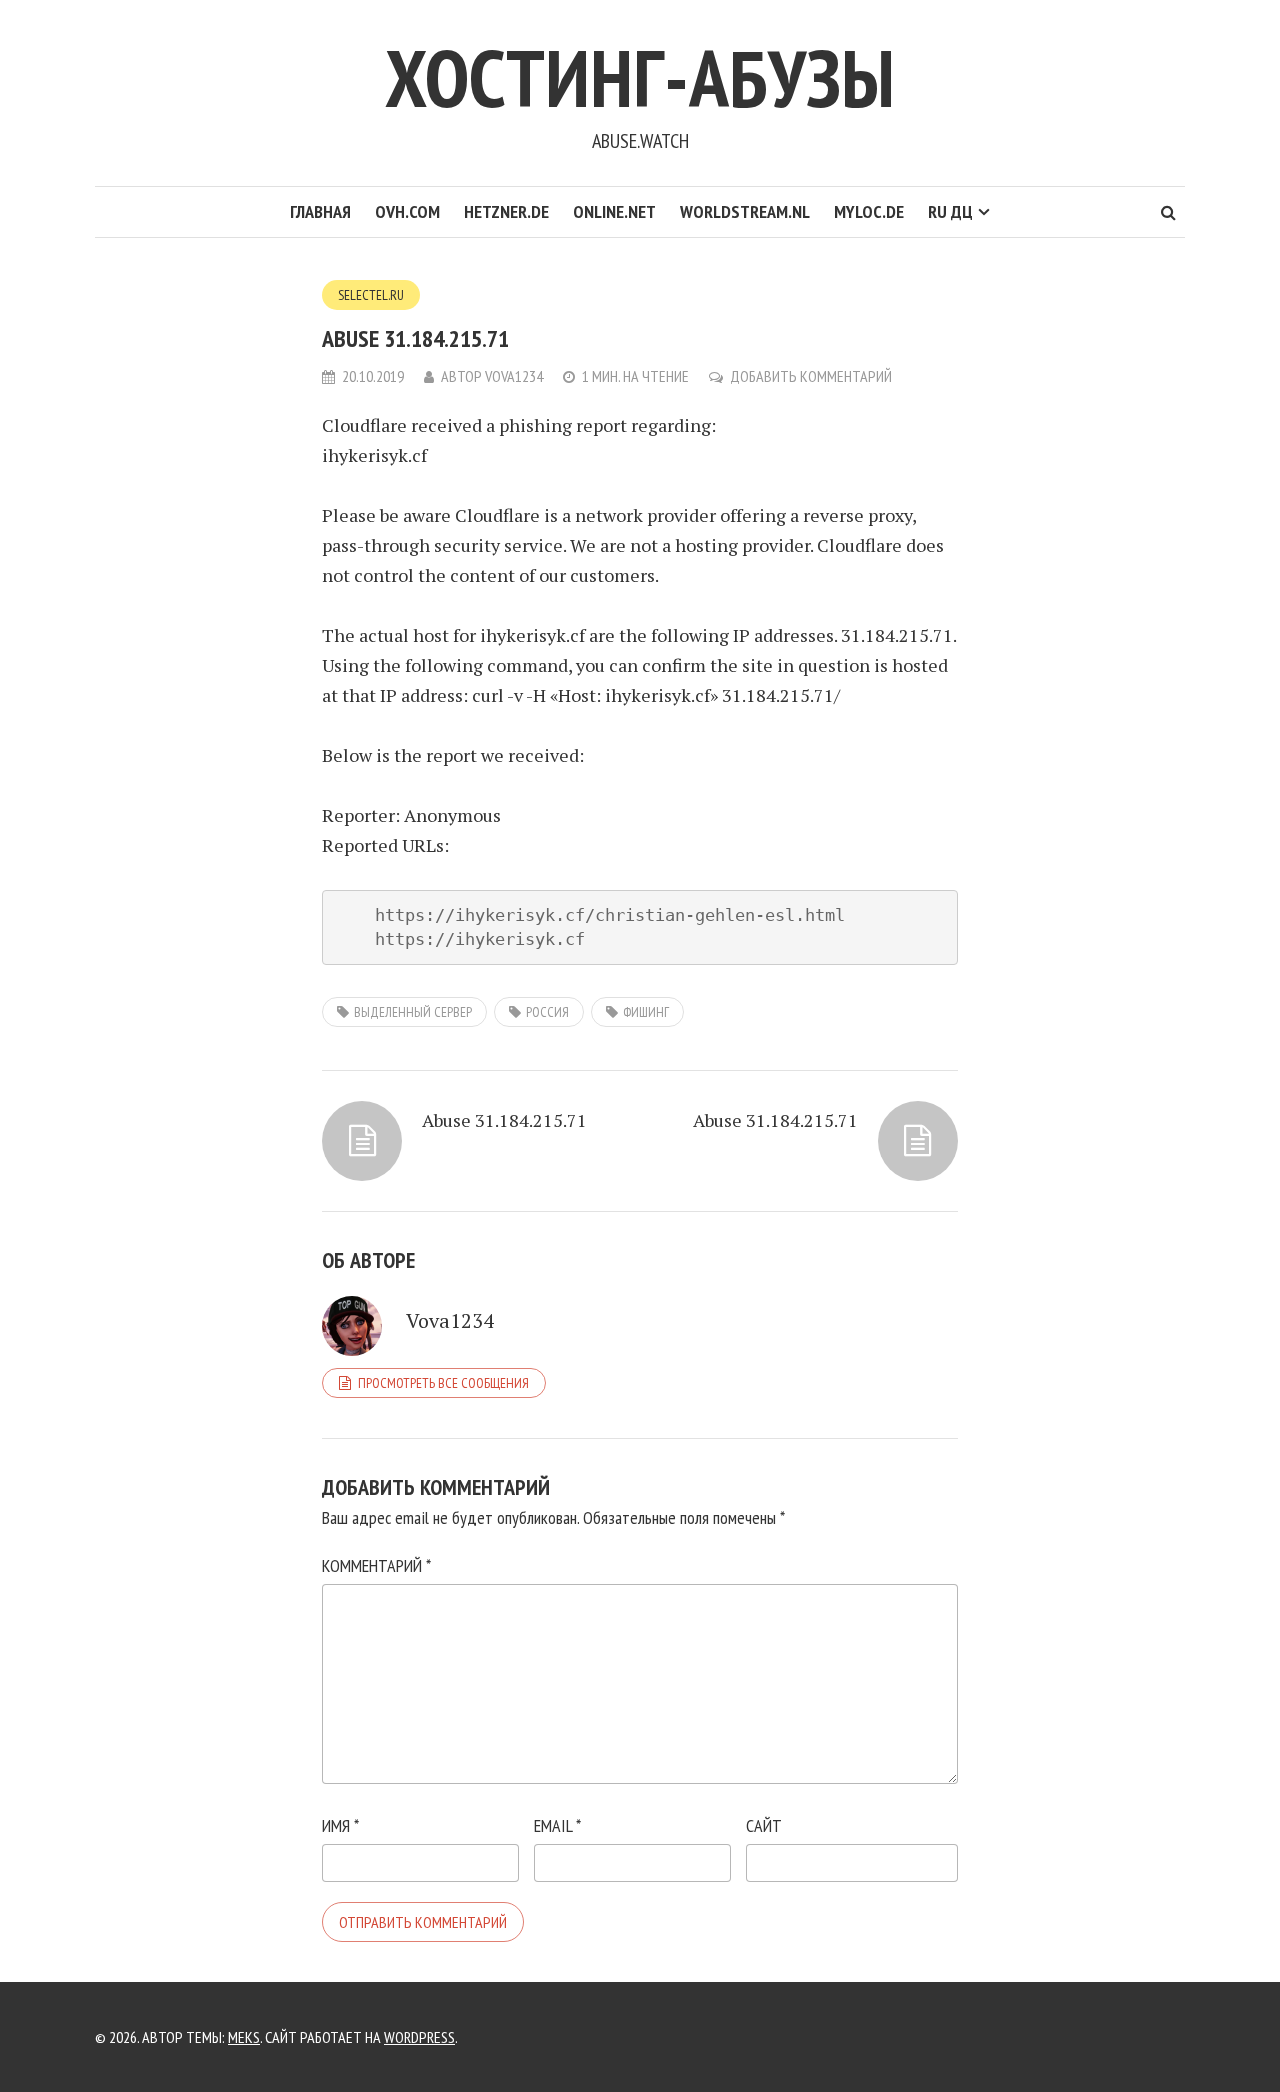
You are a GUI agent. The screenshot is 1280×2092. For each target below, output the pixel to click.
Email (557, 1825)
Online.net (614, 211)
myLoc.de (869, 211)
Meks (244, 2037)
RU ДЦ (950, 211)
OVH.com (407, 211)
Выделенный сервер (413, 1012)
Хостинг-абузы (640, 77)
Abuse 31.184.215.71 (504, 1120)
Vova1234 (514, 376)
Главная (320, 211)
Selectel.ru (371, 295)
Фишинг (646, 1012)
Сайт (764, 1825)
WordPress (419, 2037)
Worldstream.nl (745, 211)
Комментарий (376, 1565)
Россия (547, 1012)
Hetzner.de (506, 211)
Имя (340, 1825)
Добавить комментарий (811, 376)
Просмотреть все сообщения (443, 1383)
